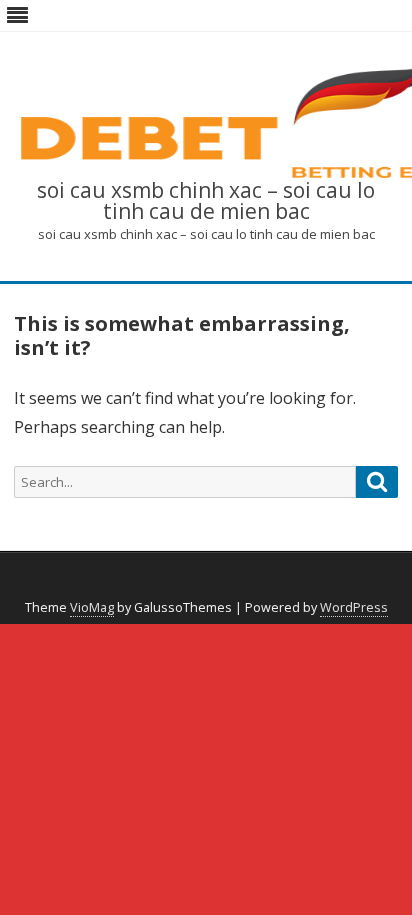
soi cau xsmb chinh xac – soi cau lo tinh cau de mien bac (206, 201)
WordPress (354, 607)
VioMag (92, 607)
